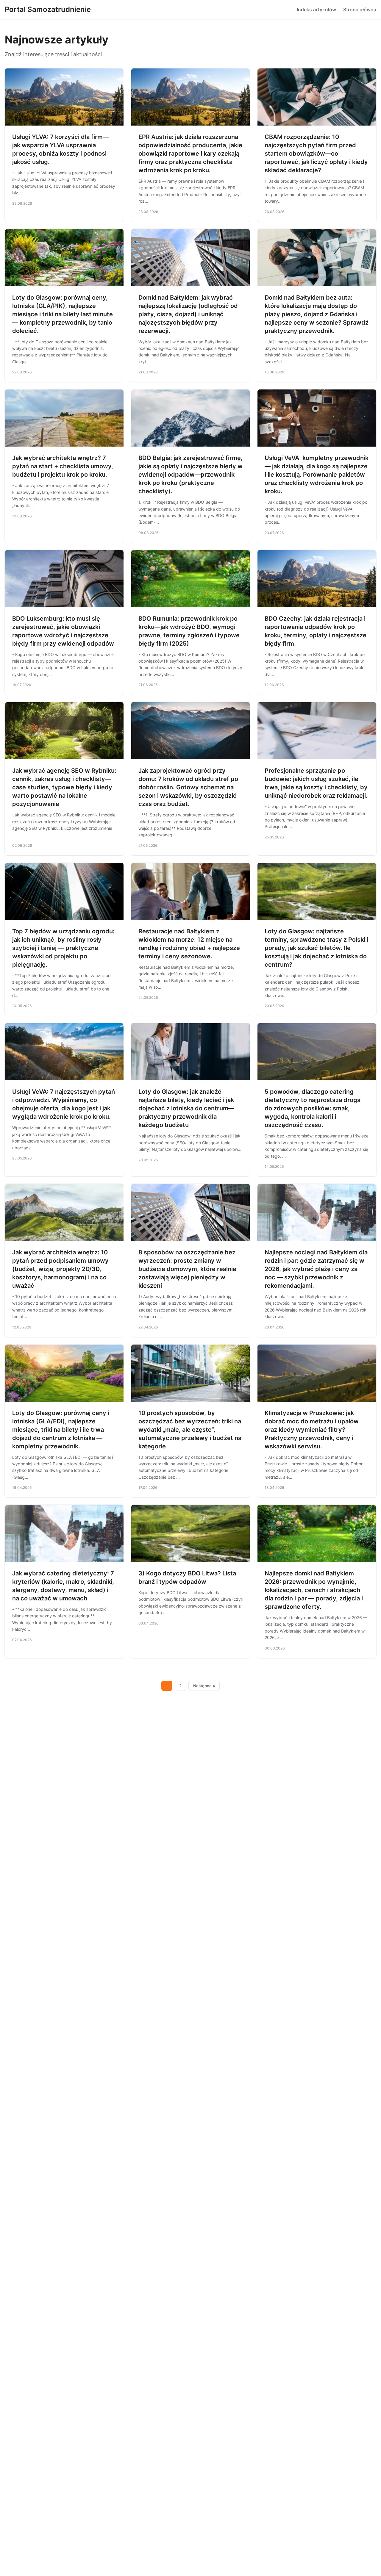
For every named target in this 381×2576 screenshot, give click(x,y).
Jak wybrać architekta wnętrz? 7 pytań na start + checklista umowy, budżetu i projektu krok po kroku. (63, 466)
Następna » (204, 1686)
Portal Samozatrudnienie (48, 9)
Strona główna (360, 10)
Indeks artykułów (316, 10)
